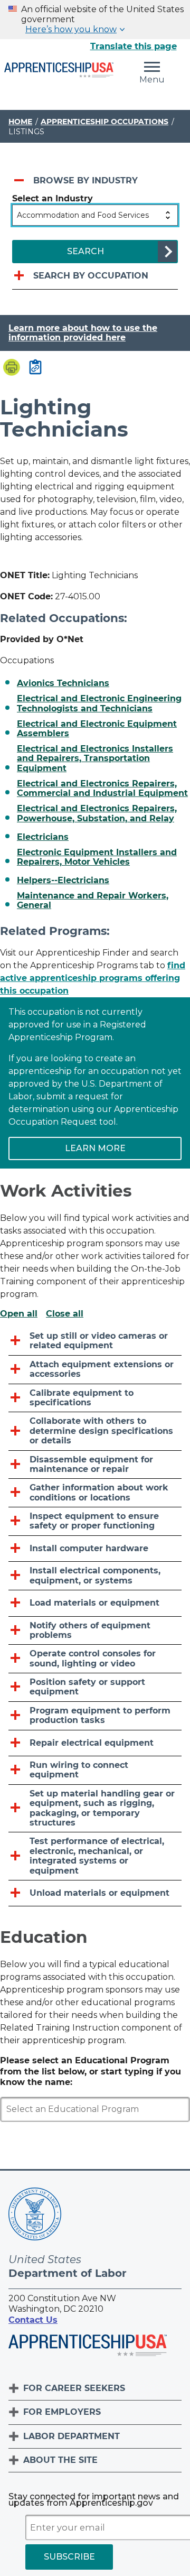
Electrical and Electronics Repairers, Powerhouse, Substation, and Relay (97, 813)
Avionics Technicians (63, 683)
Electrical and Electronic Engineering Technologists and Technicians (99, 703)
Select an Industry (53, 198)
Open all (19, 1314)
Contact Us (33, 2320)
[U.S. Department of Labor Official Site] (35, 2216)
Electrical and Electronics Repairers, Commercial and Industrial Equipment (102, 789)
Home (20, 122)
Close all (65, 1314)
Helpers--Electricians (63, 881)
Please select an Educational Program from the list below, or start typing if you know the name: (91, 2072)
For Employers (62, 2412)
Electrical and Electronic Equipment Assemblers (97, 729)
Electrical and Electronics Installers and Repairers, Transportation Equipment (95, 759)
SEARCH (85, 251)
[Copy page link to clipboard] (35, 368)
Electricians (43, 837)
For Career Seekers (74, 2388)
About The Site (60, 2460)
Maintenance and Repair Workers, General (93, 901)
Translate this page (134, 46)
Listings (26, 132)
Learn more (95, 1148)
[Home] (59, 71)
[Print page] (12, 368)
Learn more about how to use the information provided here (83, 333)
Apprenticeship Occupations (104, 122)
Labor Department (72, 2436)
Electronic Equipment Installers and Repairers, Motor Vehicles (97, 857)
